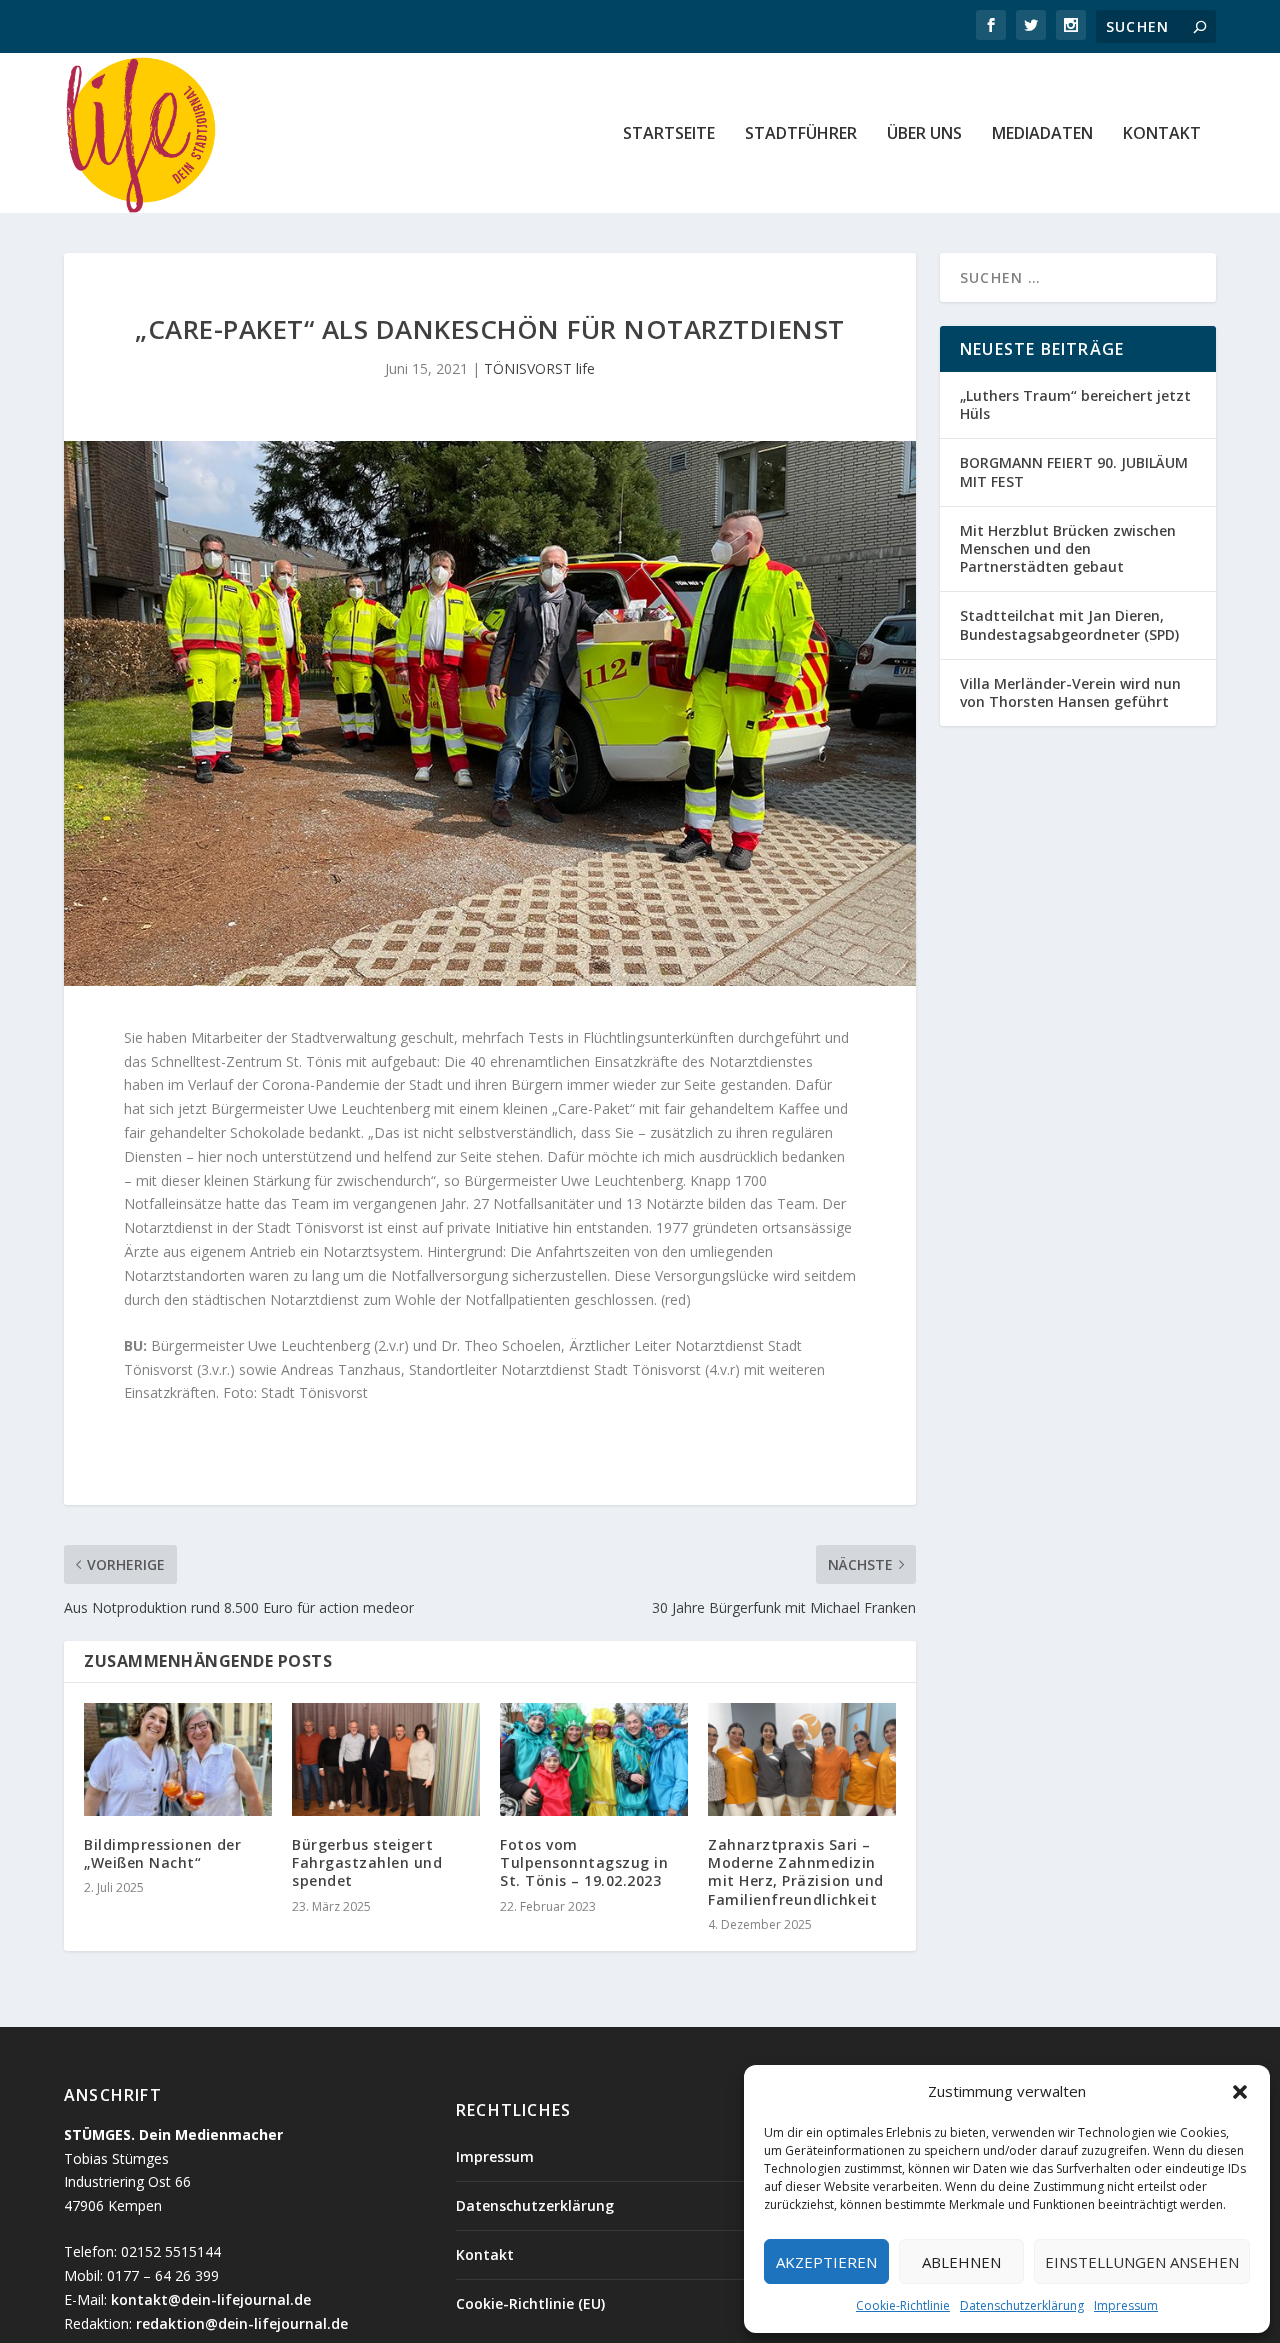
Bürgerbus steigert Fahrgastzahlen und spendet (367, 1862)
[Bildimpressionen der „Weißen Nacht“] (178, 1759)
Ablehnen (961, 2262)
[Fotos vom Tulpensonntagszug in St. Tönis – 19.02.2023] (594, 1759)
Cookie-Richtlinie (903, 2305)
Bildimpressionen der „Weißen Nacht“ (162, 1853)
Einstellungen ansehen (1142, 2262)
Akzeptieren (826, 2262)
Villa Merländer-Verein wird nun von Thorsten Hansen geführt (1070, 692)
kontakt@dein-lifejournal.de (211, 2299)
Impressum (1126, 2305)
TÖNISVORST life (539, 368)
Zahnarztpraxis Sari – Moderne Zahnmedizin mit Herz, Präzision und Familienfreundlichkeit (796, 1872)
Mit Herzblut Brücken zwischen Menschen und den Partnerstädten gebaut (1068, 548)
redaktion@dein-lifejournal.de (242, 2323)
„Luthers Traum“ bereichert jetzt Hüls (1075, 404)
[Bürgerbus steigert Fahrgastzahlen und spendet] (386, 1759)
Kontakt (1162, 134)
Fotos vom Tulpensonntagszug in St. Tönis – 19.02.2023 (584, 1862)
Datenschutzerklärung (1022, 2305)
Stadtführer (801, 134)
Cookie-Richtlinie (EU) (530, 2303)
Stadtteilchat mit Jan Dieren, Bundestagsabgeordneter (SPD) (1069, 624)
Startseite (669, 134)
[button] (1240, 2092)
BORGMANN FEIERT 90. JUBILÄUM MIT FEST (1074, 471)
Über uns (924, 134)
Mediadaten (1042, 134)
